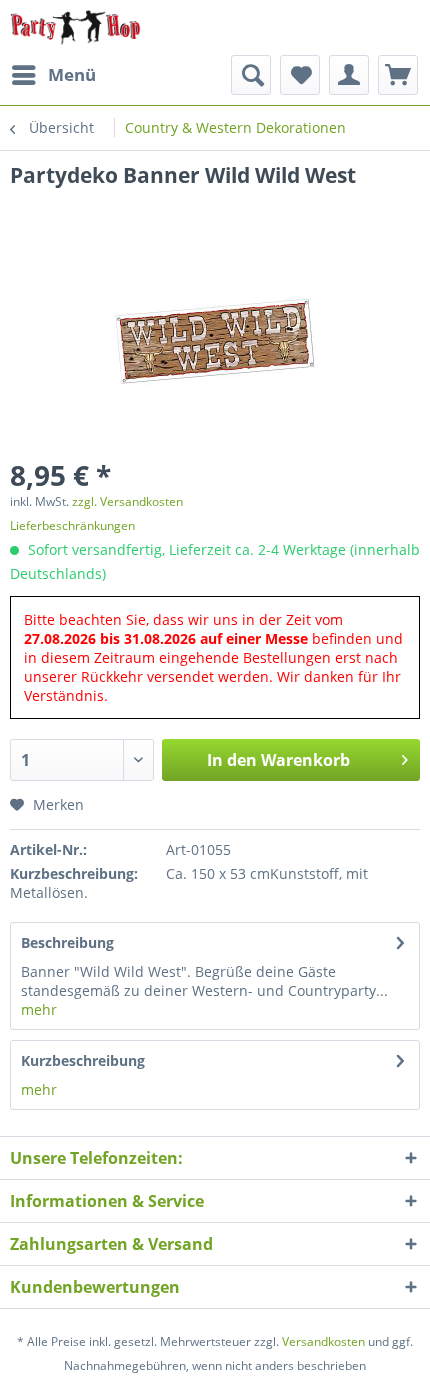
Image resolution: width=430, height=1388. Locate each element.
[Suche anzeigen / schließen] (251, 75)
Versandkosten (323, 1341)
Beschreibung (67, 942)
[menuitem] (53, 75)
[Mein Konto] (349, 75)
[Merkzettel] (300, 75)
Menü (72, 74)
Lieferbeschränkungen (72, 525)
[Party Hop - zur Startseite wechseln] (75, 27)
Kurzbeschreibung (83, 1060)
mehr (39, 1009)
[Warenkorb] (398, 75)
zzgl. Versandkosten (127, 501)
